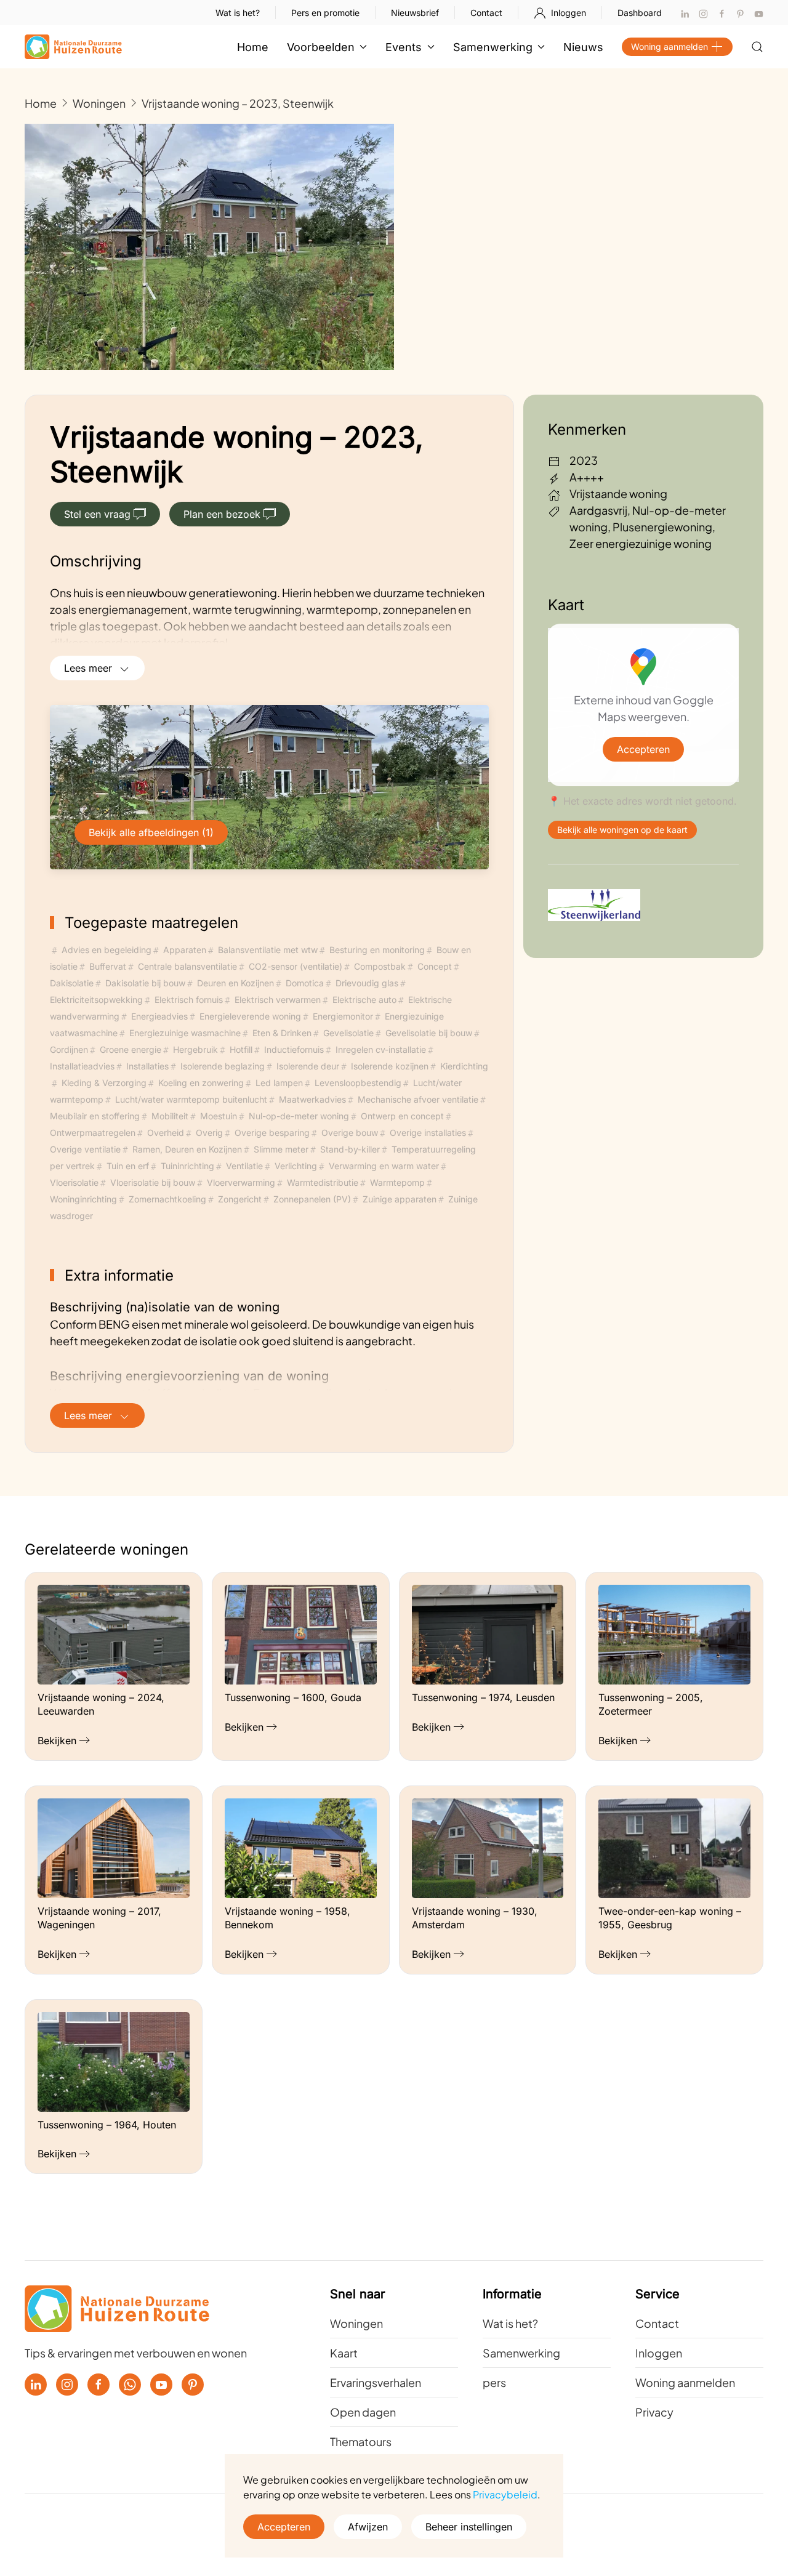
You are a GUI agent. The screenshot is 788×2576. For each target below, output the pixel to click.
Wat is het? (238, 13)
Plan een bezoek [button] (222, 514)
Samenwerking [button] (493, 47)
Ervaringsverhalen (376, 2382)
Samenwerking (521, 2353)
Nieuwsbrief (415, 13)
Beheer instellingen (469, 2527)
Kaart (344, 2353)
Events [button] (404, 47)
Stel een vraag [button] (97, 514)
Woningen (356, 2323)
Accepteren (643, 749)
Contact (486, 13)
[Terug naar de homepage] (73, 47)
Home (253, 47)
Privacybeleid (505, 2494)
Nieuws (583, 47)
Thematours (361, 2441)
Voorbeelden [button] (321, 47)
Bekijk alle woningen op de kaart (622, 830)
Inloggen (569, 13)
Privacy (654, 2412)
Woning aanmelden (669, 46)
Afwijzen (368, 2527)
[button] (757, 47)
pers (494, 2382)
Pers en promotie (325, 13)
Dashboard (640, 13)
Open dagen (363, 2412)
